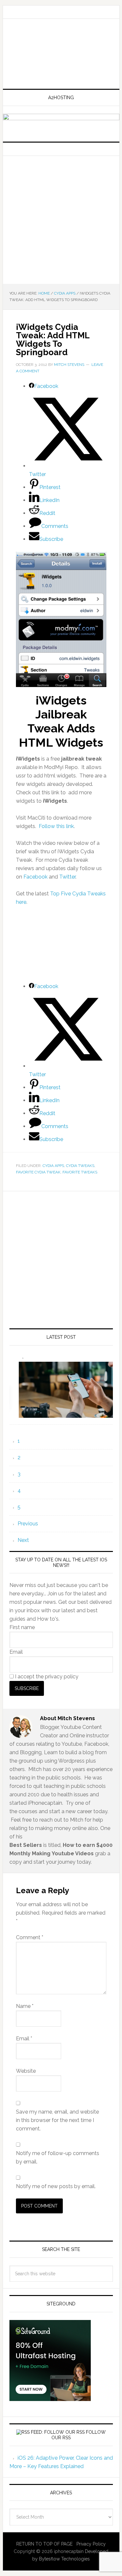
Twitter (67, 877)
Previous (28, 1524)
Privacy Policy (91, 2544)
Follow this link (56, 826)
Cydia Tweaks (80, 1166)
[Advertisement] (61, 220)
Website (26, 2071)
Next (23, 1540)
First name (22, 1627)
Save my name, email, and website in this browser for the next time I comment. (57, 2120)
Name (25, 2006)
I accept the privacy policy (46, 1677)
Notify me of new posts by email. (56, 2186)
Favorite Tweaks (80, 1172)
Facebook (35, 877)
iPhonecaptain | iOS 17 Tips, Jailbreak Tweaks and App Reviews (61, 54)
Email (16, 1652)
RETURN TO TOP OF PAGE (44, 2544)
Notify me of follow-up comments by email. (58, 2157)
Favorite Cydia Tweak (38, 1172)
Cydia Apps (53, 1166)
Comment (30, 1937)
